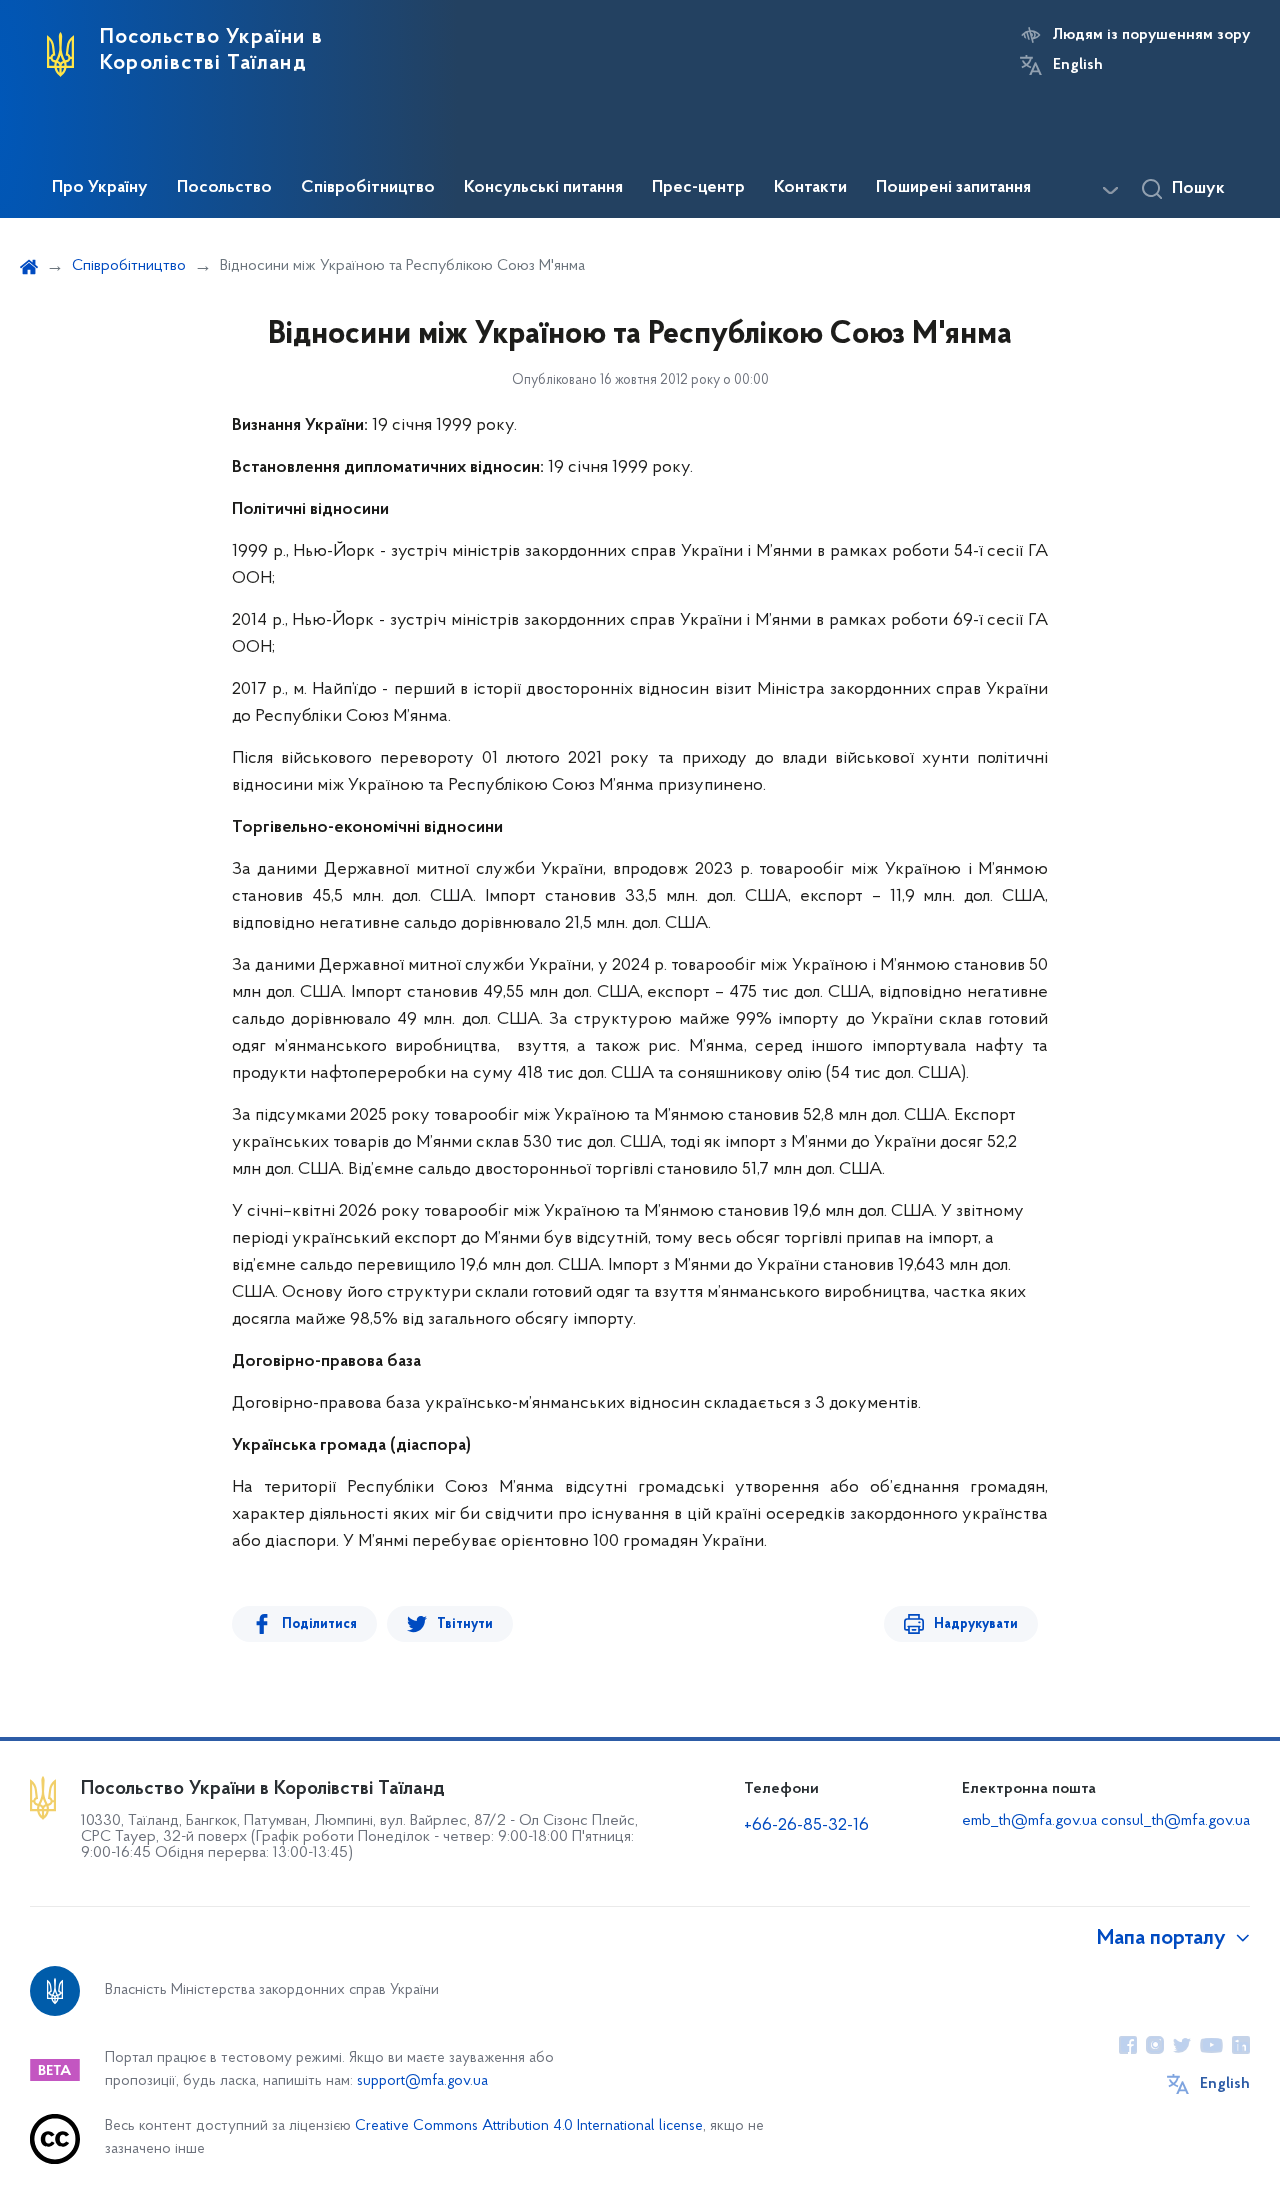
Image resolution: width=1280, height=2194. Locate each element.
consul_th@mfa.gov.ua (1175, 1821)
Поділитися (319, 1624)
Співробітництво (368, 188)
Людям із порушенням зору (1151, 35)
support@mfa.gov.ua (422, 2081)
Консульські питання (543, 188)
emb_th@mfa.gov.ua (1029, 1821)
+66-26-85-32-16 (806, 1826)
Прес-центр (698, 188)
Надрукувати (976, 1624)
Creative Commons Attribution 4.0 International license (529, 2126)
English (1078, 65)
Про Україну (100, 188)
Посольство (224, 188)
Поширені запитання (953, 188)
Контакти (810, 188)
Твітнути (465, 1624)
